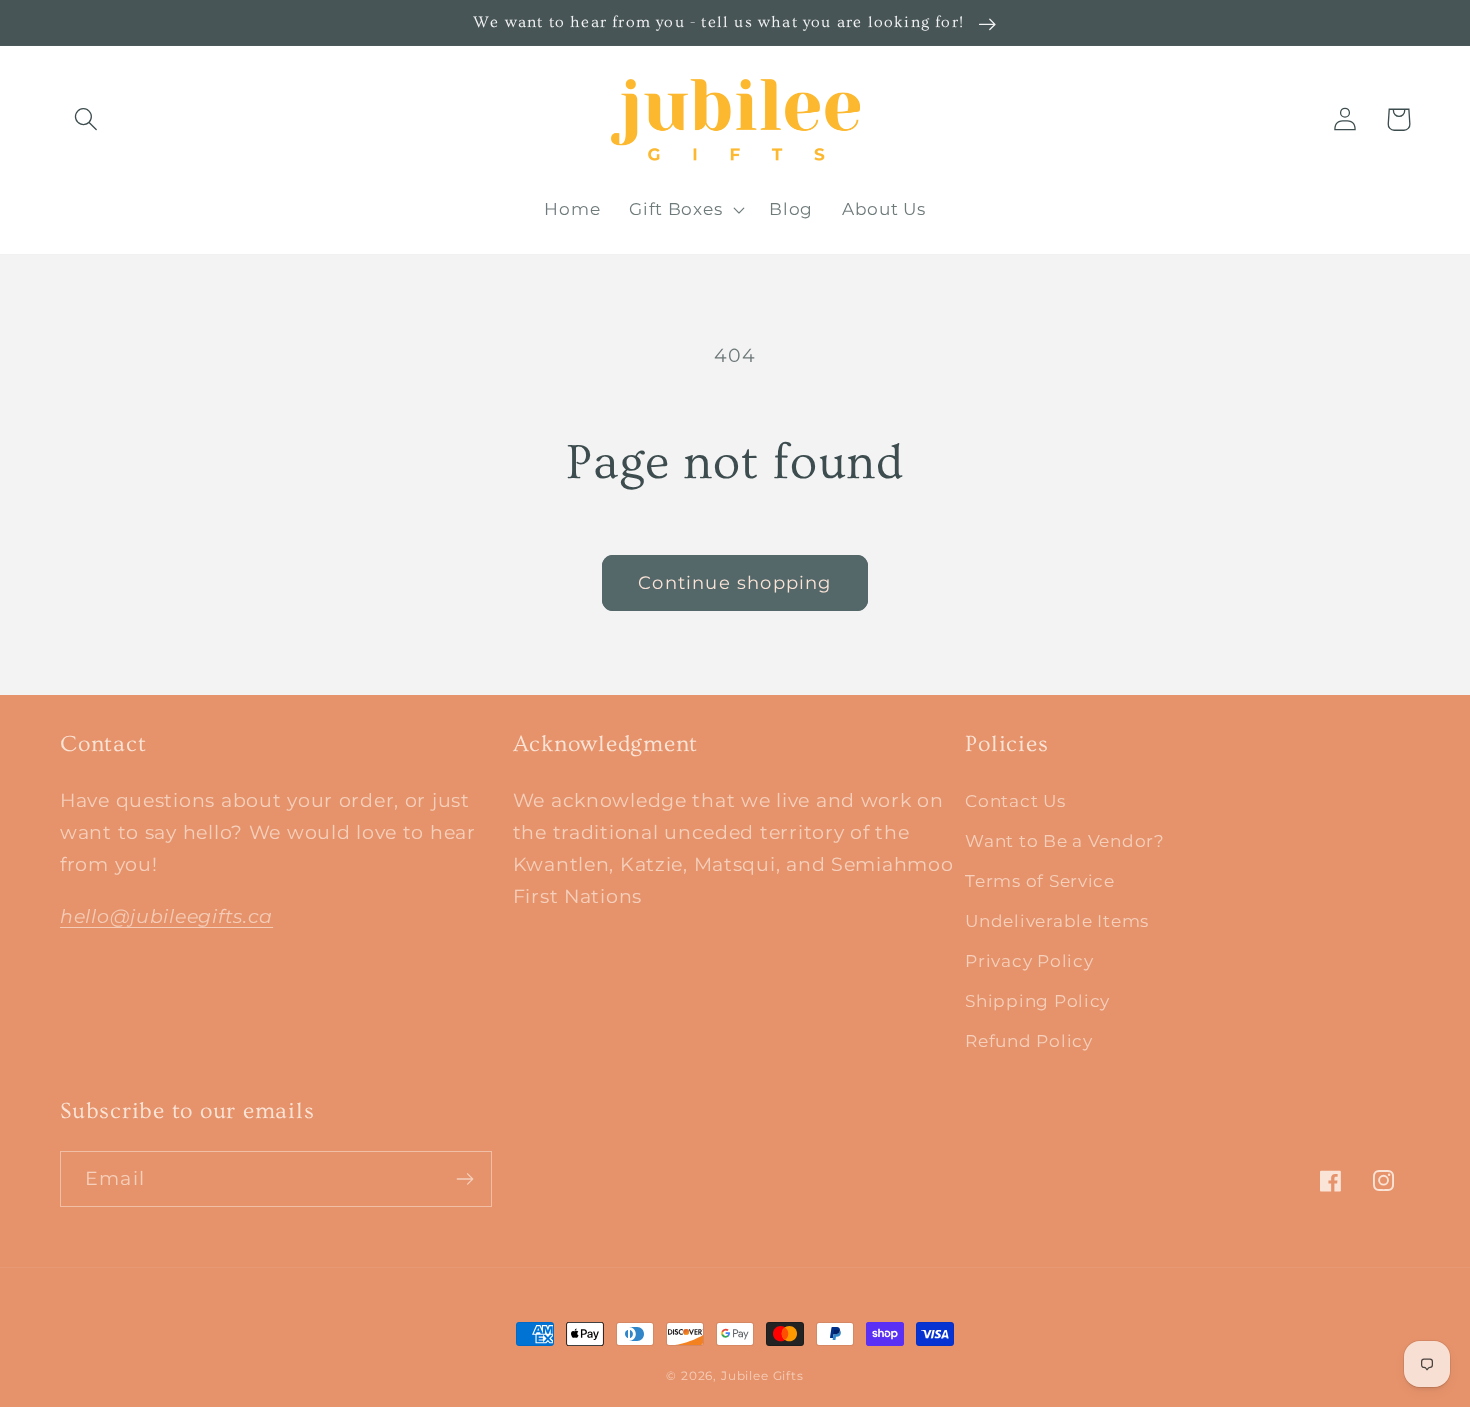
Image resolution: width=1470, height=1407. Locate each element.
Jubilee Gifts (762, 1375)
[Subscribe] (464, 1179)
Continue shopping (734, 583)
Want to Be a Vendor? (1064, 841)
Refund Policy (1028, 1041)
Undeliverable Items (1057, 921)
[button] (86, 119)
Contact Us (1015, 801)
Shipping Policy (1037, 1001)
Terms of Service (1040, 881)
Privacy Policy (1029, 961)
